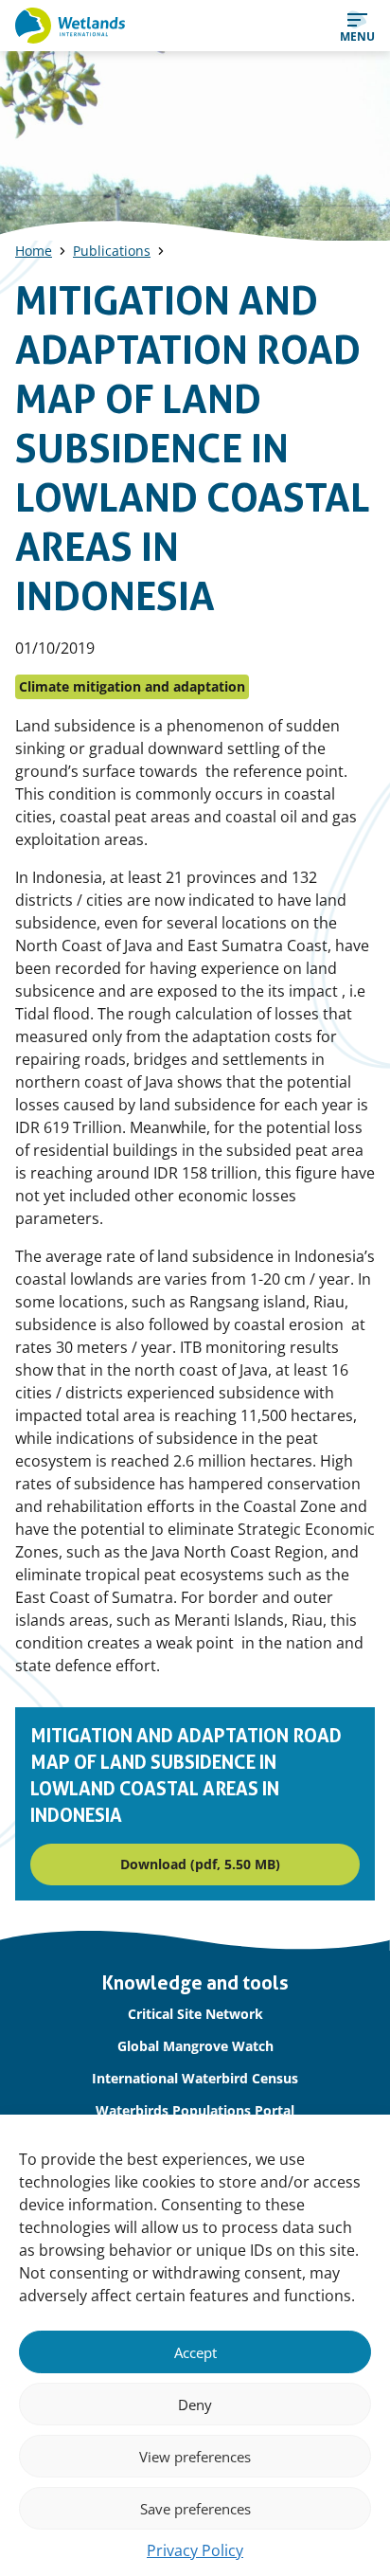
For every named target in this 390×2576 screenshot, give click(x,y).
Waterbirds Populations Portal (195, 2110)
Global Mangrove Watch (195, 2046)
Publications (112, 251)
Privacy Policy (195, 2550)
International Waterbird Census (195, 2078)
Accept (195, 2352)
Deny (195, 2405)
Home (34, 251)
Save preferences (195, 2509)
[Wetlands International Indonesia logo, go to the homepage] (70, 26)
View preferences (195, 2457)
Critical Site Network (195, 2014)
